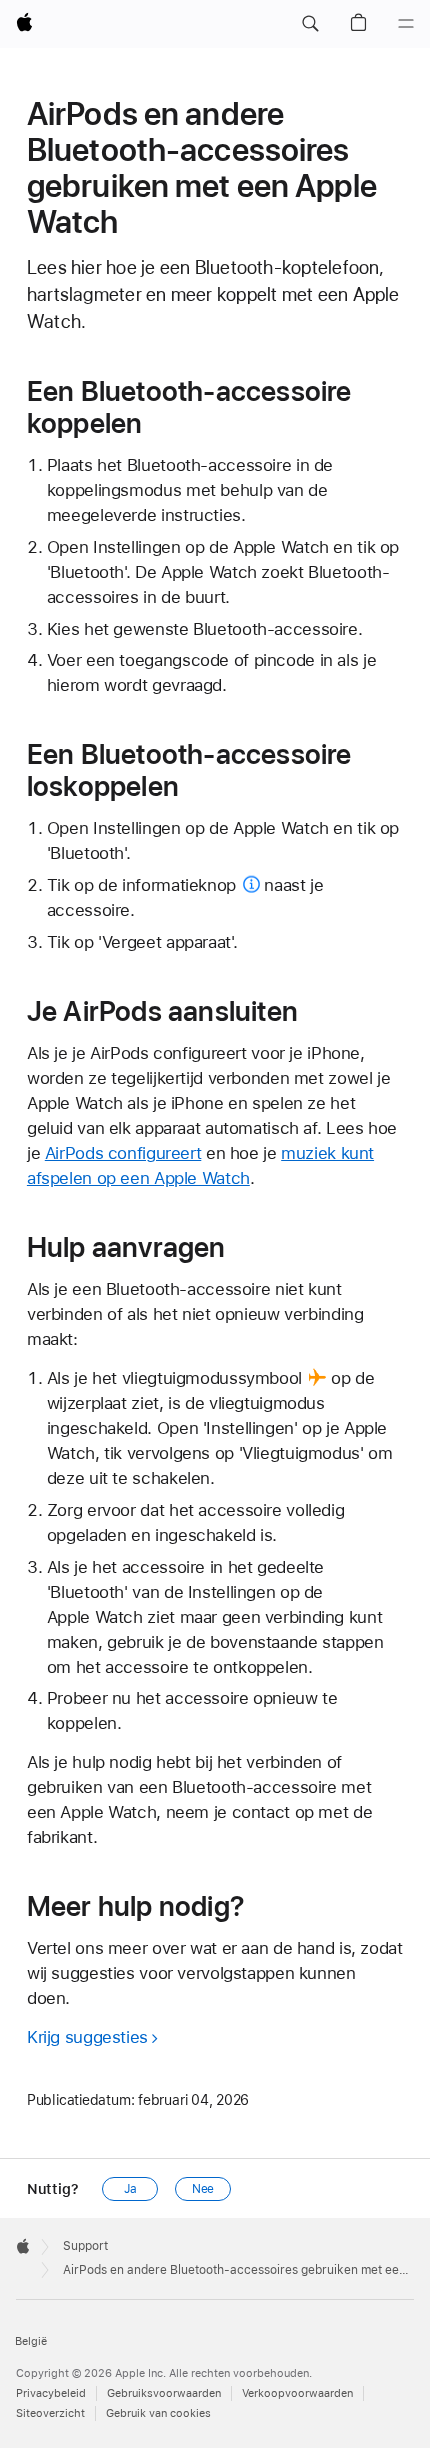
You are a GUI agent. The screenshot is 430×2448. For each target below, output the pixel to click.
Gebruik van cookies (158, 2413)
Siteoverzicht (50, 2413)
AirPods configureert (123, 1153)
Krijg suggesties (87, 2037)
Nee (203, 2189)
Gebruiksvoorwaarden (164, 2393)
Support (85, 2246)
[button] (310, 24)
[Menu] (406, 24)
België (31, 2341)
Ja (130, 2189)
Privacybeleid (51, 2393)
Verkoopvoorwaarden (297, 2393)
